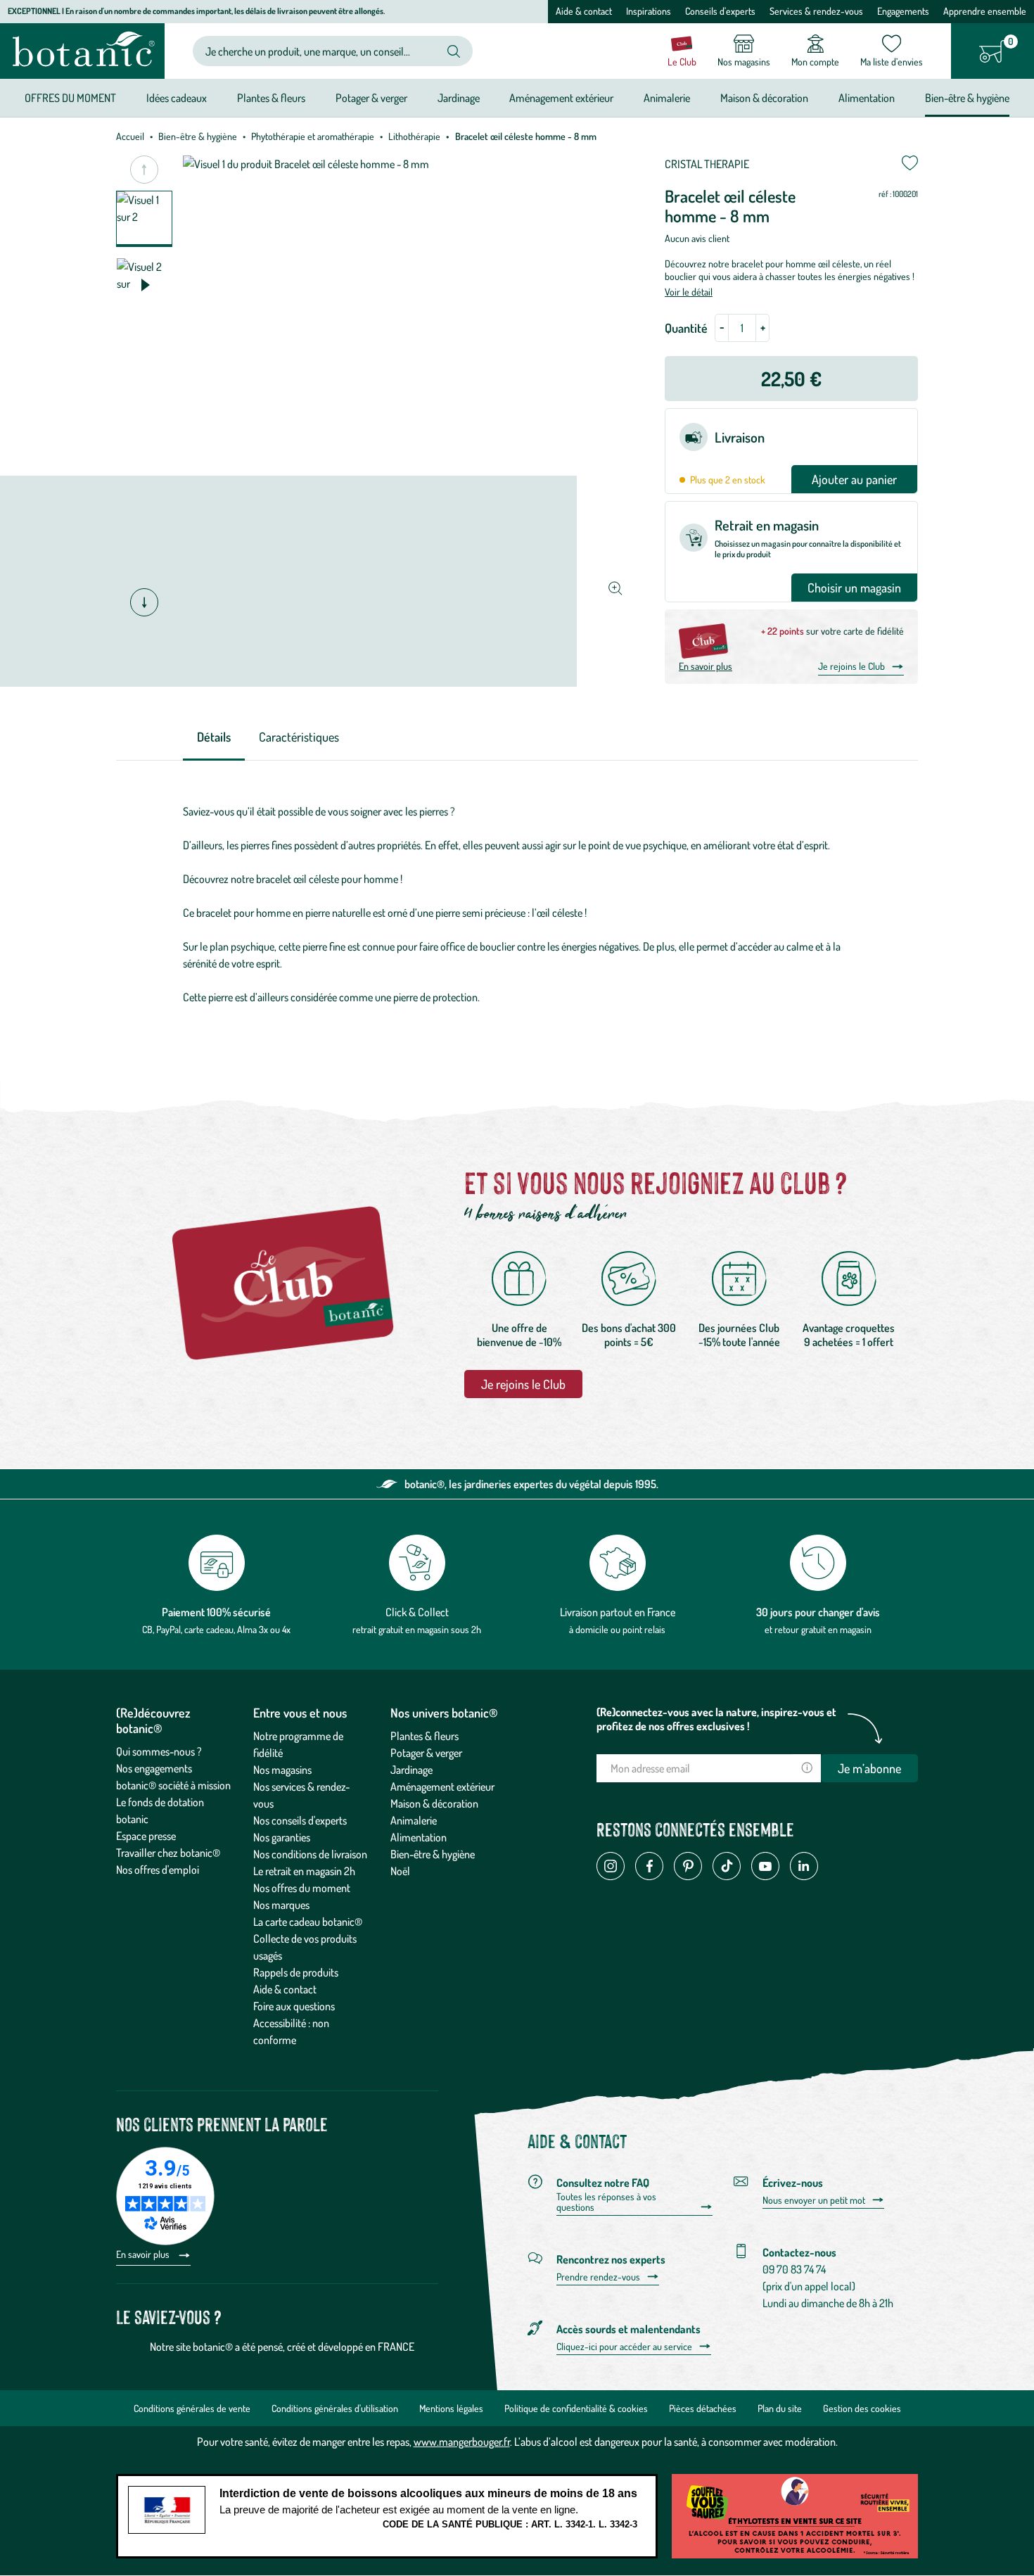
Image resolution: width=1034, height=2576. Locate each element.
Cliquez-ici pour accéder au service (624, 2347)
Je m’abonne (869, 1768)
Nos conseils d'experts (300, 1820)
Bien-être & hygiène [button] (967, 98)
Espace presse (146, 1836)
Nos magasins (282, 1770)
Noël (400, 1871)
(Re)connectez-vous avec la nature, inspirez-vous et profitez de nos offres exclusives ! (716, 1719)
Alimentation (419, 1837)
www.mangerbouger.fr (462, 2442)
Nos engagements (154, 1768)
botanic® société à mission (173, 1785)
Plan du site (780, 2408)
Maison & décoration (434, 1803)
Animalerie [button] (667, 98)
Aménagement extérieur (442, 1787)
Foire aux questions (294, 2006)
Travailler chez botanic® (168, 1853)
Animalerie (414, 1820)
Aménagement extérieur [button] (561, 98)
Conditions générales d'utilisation (335, 2408)
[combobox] (321, 51)
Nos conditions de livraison (310, 1854)
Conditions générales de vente (192, 2408)
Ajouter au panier (854, 479)
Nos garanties (282, 1837)
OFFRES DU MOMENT (70, 98)
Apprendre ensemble (985, 11)
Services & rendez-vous (816, 11)
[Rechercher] (454, 51)
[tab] (214, 738)
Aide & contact (584, 11)
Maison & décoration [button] (764, 98)
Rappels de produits (296, 1972)
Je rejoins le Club (851, 666)
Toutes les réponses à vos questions (606, 2202)
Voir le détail (689, 292)
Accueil (130, 136)
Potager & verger (426, 1753)
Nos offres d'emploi (158, 1870)
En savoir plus (706, 666)
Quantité (686, 328)
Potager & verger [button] (371, 98)
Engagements (903, 11)
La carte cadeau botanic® (308, 1922)
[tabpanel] (517, 904)
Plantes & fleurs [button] (271, 98)
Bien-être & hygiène (198, 136)
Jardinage (411, 1770)
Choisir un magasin (854, 588)
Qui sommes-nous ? (159, 1751)
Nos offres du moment (302, 1888)
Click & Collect (417, 1612)
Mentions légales (451, 2408)
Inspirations (649, 11)
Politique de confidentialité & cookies (576, 2408)
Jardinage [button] (459, 98)
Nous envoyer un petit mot (814, 2200)
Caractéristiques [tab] (299, 737)
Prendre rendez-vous (598, 2277)
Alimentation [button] (867, 98)
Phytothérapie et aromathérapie (313, 136)
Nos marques (281, 1905)
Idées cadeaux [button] (177, 98)
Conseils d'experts (720, 11)
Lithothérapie (414, 136)
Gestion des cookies (862, 2408)
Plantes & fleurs (425, 1736)
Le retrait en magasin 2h (304, 1871)
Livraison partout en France (618, 1612)
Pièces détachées (703, 2408)
